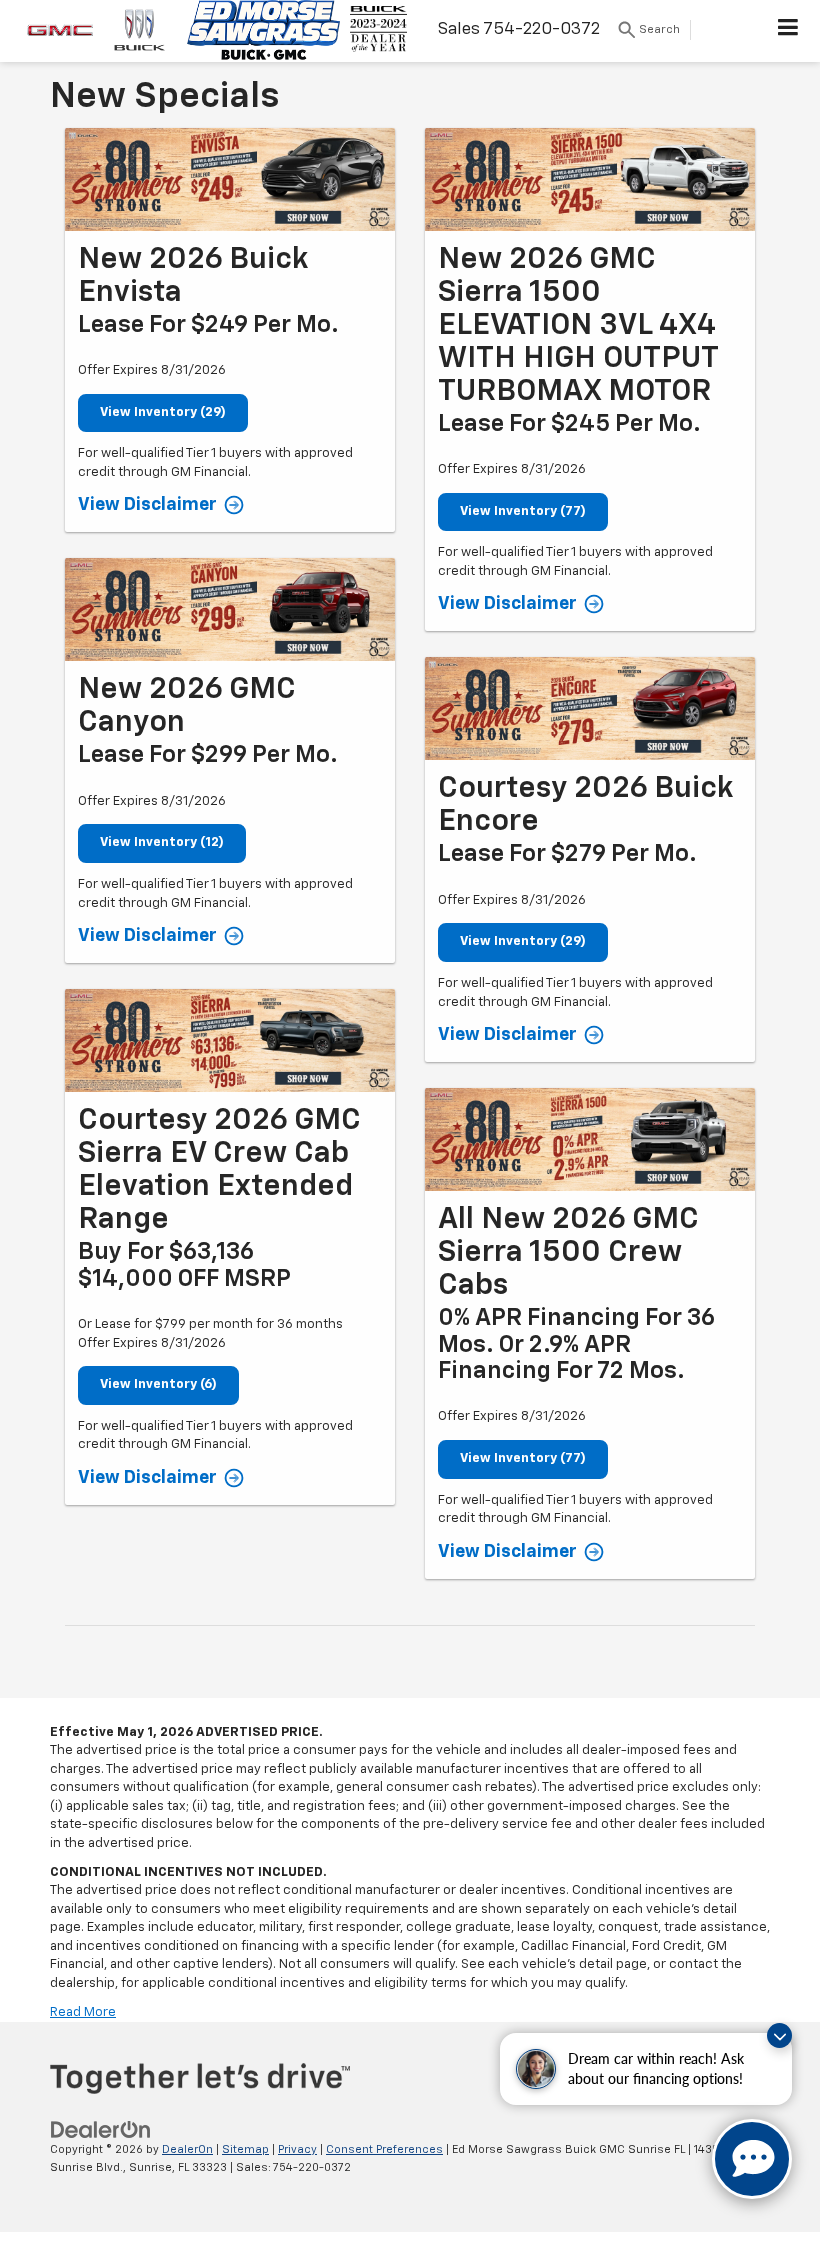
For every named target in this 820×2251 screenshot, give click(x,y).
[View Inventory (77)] (590, 179)
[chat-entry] (752, 2159)
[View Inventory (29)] (230, 179)
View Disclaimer (147, 505)
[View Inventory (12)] (230, 609)
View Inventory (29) (163, 412)
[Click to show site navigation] (788, 31)
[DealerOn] (101, 2129)
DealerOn (187, 2149)
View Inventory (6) (158, 1384)
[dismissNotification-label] (779, 2035)
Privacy (297, 2149)
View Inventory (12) (162, 842)
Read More (83, 2012)
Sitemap (245, 2149)
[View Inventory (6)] (230, 1040)
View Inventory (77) (523, 511)
